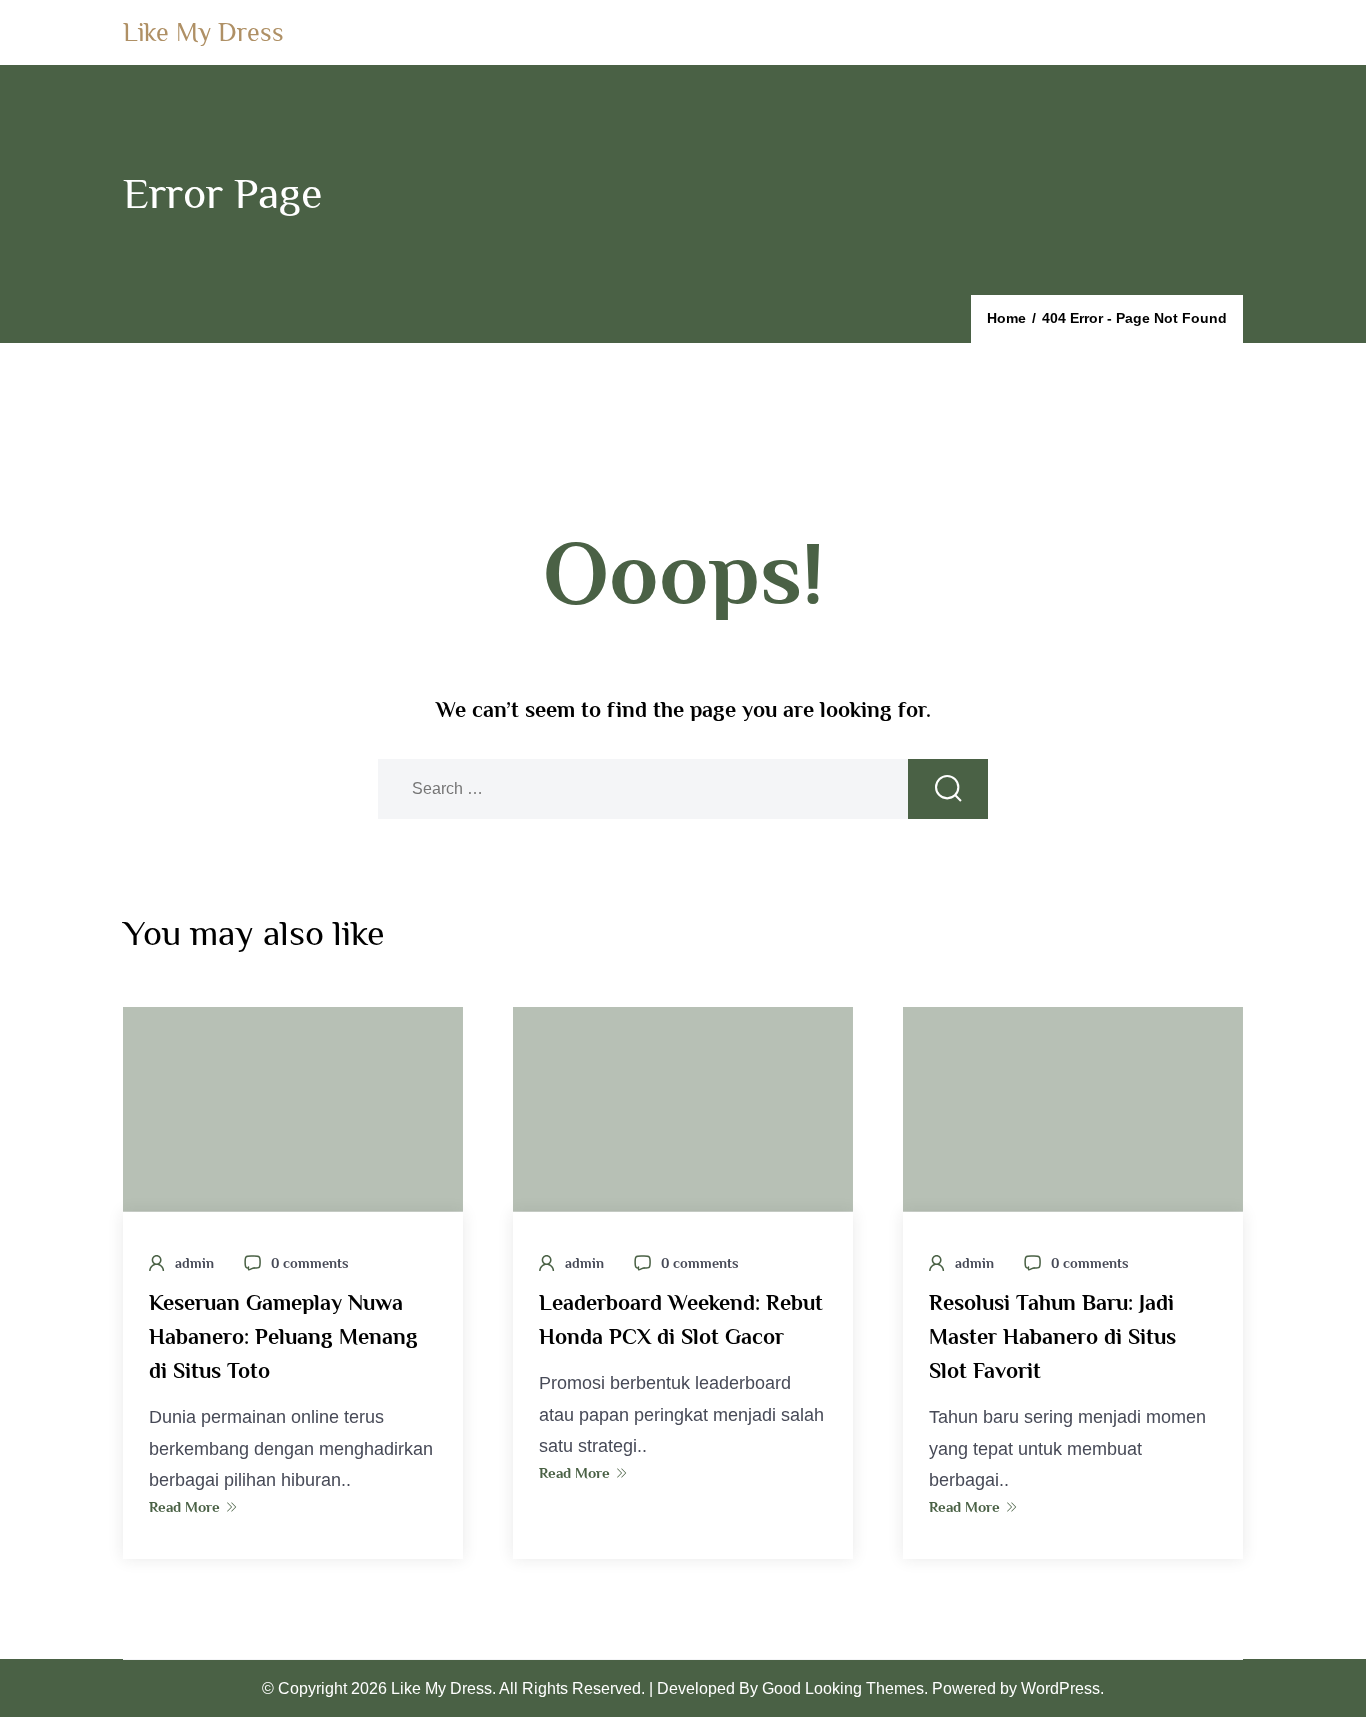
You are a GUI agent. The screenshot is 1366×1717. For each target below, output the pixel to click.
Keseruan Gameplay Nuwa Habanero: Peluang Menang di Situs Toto (283, 1336)
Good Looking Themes (843, 1688)
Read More (184, 1506)
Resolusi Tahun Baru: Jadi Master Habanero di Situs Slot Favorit (1052, 1336)
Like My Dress (203, 32)
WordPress (1060, 1688)
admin (194, 1263)
